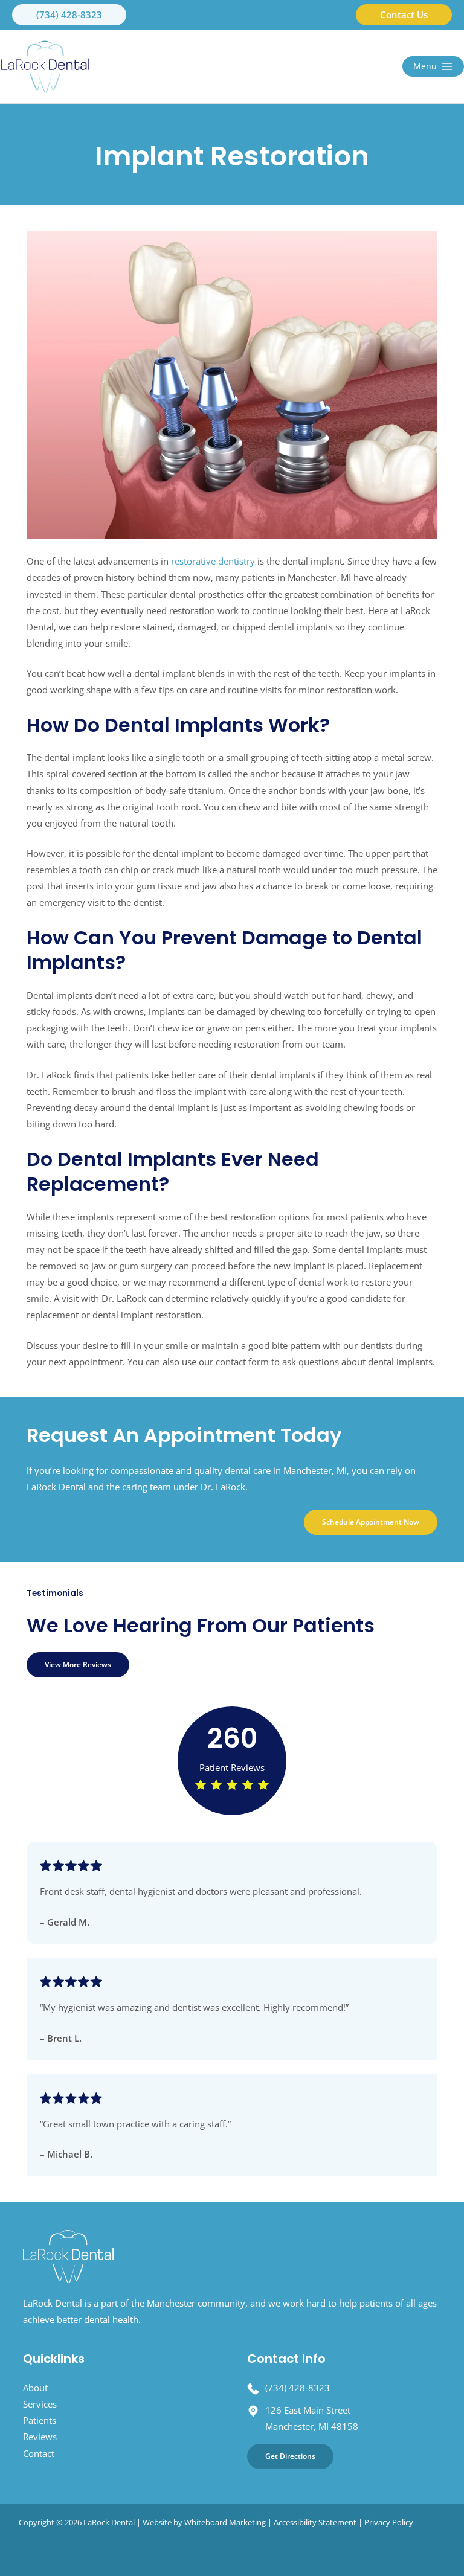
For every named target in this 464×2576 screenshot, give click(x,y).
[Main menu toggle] (433, 66)
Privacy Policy (389, 2522)
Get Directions (290, 2456)
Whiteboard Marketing (225, 2522)
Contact (39, 2453)
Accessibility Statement (315, 2522)
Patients (40, 2420)
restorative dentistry (213, 561)
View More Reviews (78, 1664)
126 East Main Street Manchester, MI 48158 (312, 2418)
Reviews (40, 2437)
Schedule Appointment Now (371, 1522)
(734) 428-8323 (298, 2388)
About (35, 2388)
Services (40, 2404)
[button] (69, 15)
